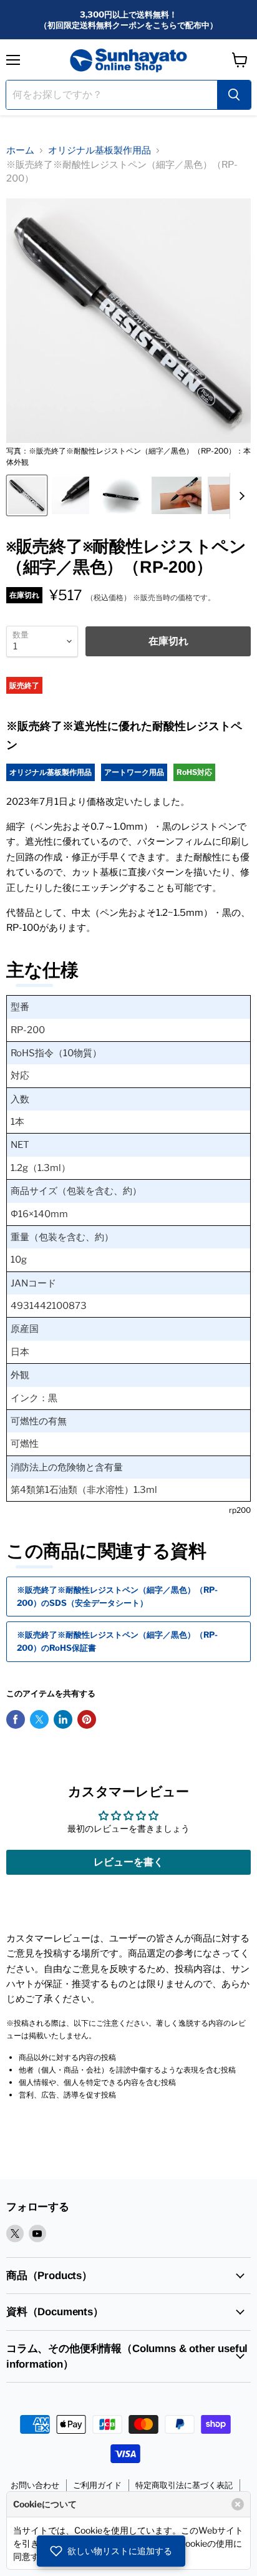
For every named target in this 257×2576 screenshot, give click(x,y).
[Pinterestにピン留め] (87, 1719)
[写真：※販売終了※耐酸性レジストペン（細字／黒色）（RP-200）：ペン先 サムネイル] (70, 495)
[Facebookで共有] (16, 1719)
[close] (238, 2504)
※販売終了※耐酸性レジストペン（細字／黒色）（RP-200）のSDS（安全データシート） (117, 1596)
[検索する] (234, 95)
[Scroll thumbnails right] (240, 496)
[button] (111, 2551)
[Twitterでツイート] (39, 1719)
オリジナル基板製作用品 (99, 150)
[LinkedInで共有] (63, 1719)
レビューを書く (128, 1862)
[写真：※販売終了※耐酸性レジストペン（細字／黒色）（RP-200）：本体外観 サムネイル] (27, 495)
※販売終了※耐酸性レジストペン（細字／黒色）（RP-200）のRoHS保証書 (117, 1641)
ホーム (20, 150)
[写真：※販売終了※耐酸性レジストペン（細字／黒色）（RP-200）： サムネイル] (120, 495)
